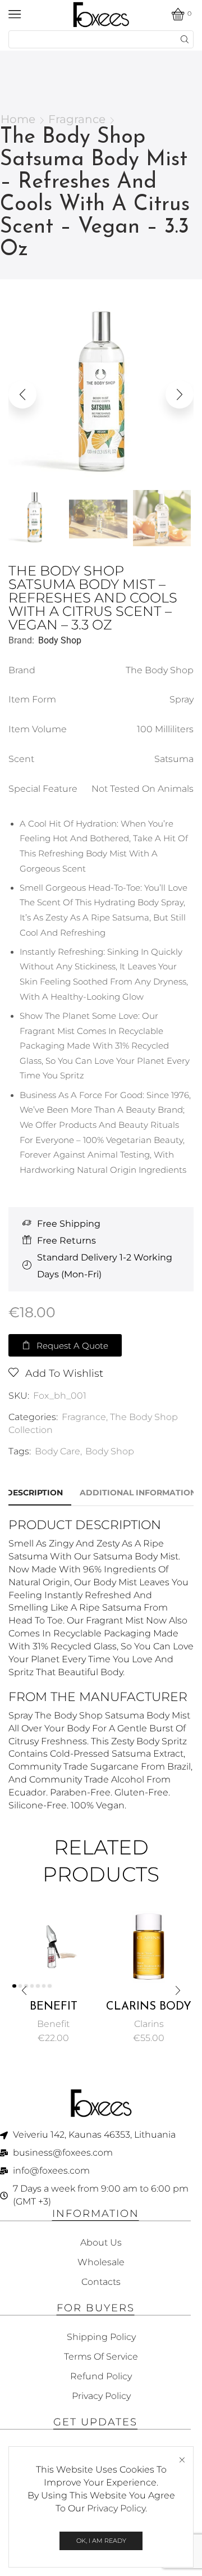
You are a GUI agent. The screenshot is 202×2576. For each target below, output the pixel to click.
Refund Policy (101, 2376)
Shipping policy (101, 2337)
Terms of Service (101, 2357)
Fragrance (77, 119)
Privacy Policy (116, 2508)
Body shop (60, 640)
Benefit (53, 2024)
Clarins (149, 2024)
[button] (22, 394)
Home (18, 119)
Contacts (101, 2282)
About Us (101, 2242)
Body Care (58, 1451)
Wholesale (101, 2262)
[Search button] (185, 39)
